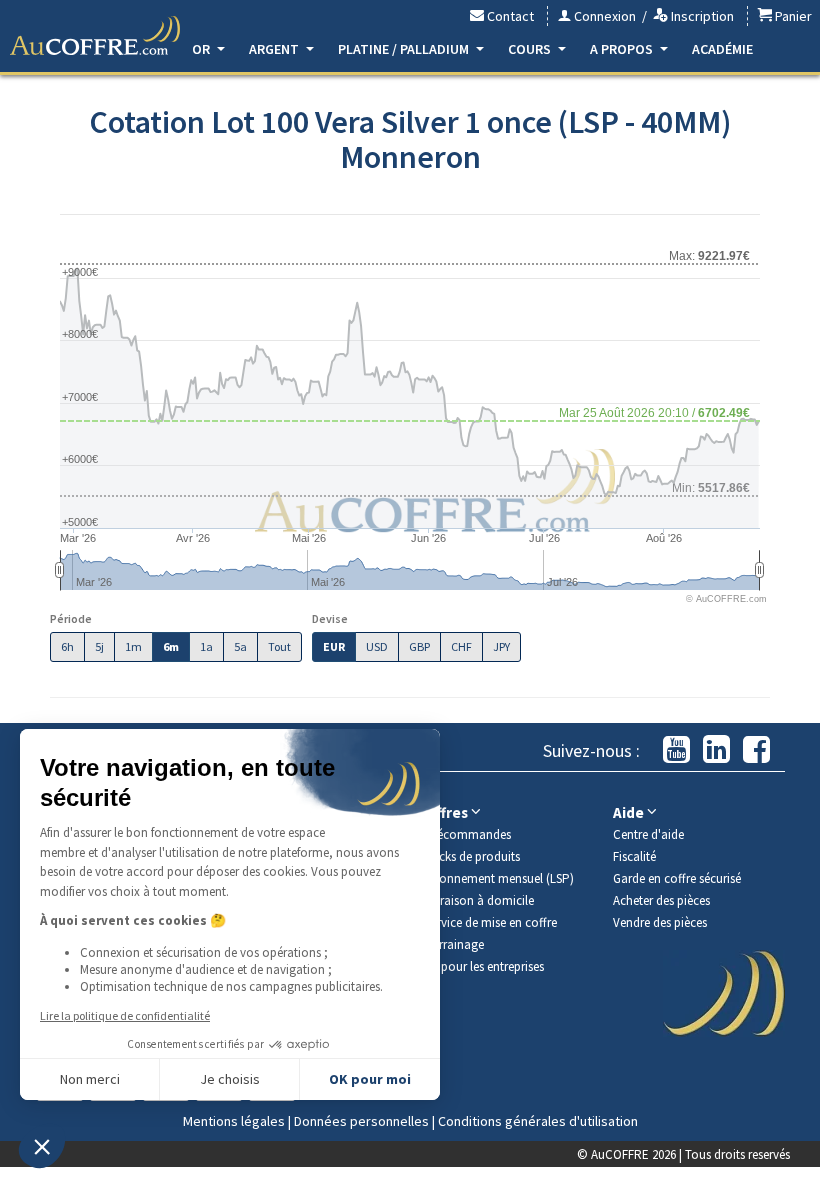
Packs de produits (472, 856)
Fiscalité (634, 856)
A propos (623, 49)
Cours (531, 49)
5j (99, 646)
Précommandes (468, 834)
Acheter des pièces (661, 900)
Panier (792, 16)
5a (240, 646)
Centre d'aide (648, 834)
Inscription (701, 16)
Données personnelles (361, 1121)
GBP (419, 646)
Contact (509, 16)
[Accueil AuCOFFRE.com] (95, 36)
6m (171, 646)
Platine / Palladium (405, 49)
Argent (275, 49)
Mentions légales (234, 1121)
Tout (279, 646)
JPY (501, 646)
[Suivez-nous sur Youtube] (676, 750)
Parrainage (454, 944)
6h (67, 646)
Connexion (603, 16)
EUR (334, 646)
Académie (722, 49)
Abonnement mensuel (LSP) (499, 878)
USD (377, 646)
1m (133, 646)
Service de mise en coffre (491, 922)
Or (202, 49)
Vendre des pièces (660, 922)
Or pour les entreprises (484, 966)
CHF (461, 646)
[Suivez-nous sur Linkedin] (716, 750)
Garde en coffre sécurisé (677, 878)
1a (206, 646)
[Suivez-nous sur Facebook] (756, 750)
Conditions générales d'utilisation (538, 1121)
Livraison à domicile (479, 900)
